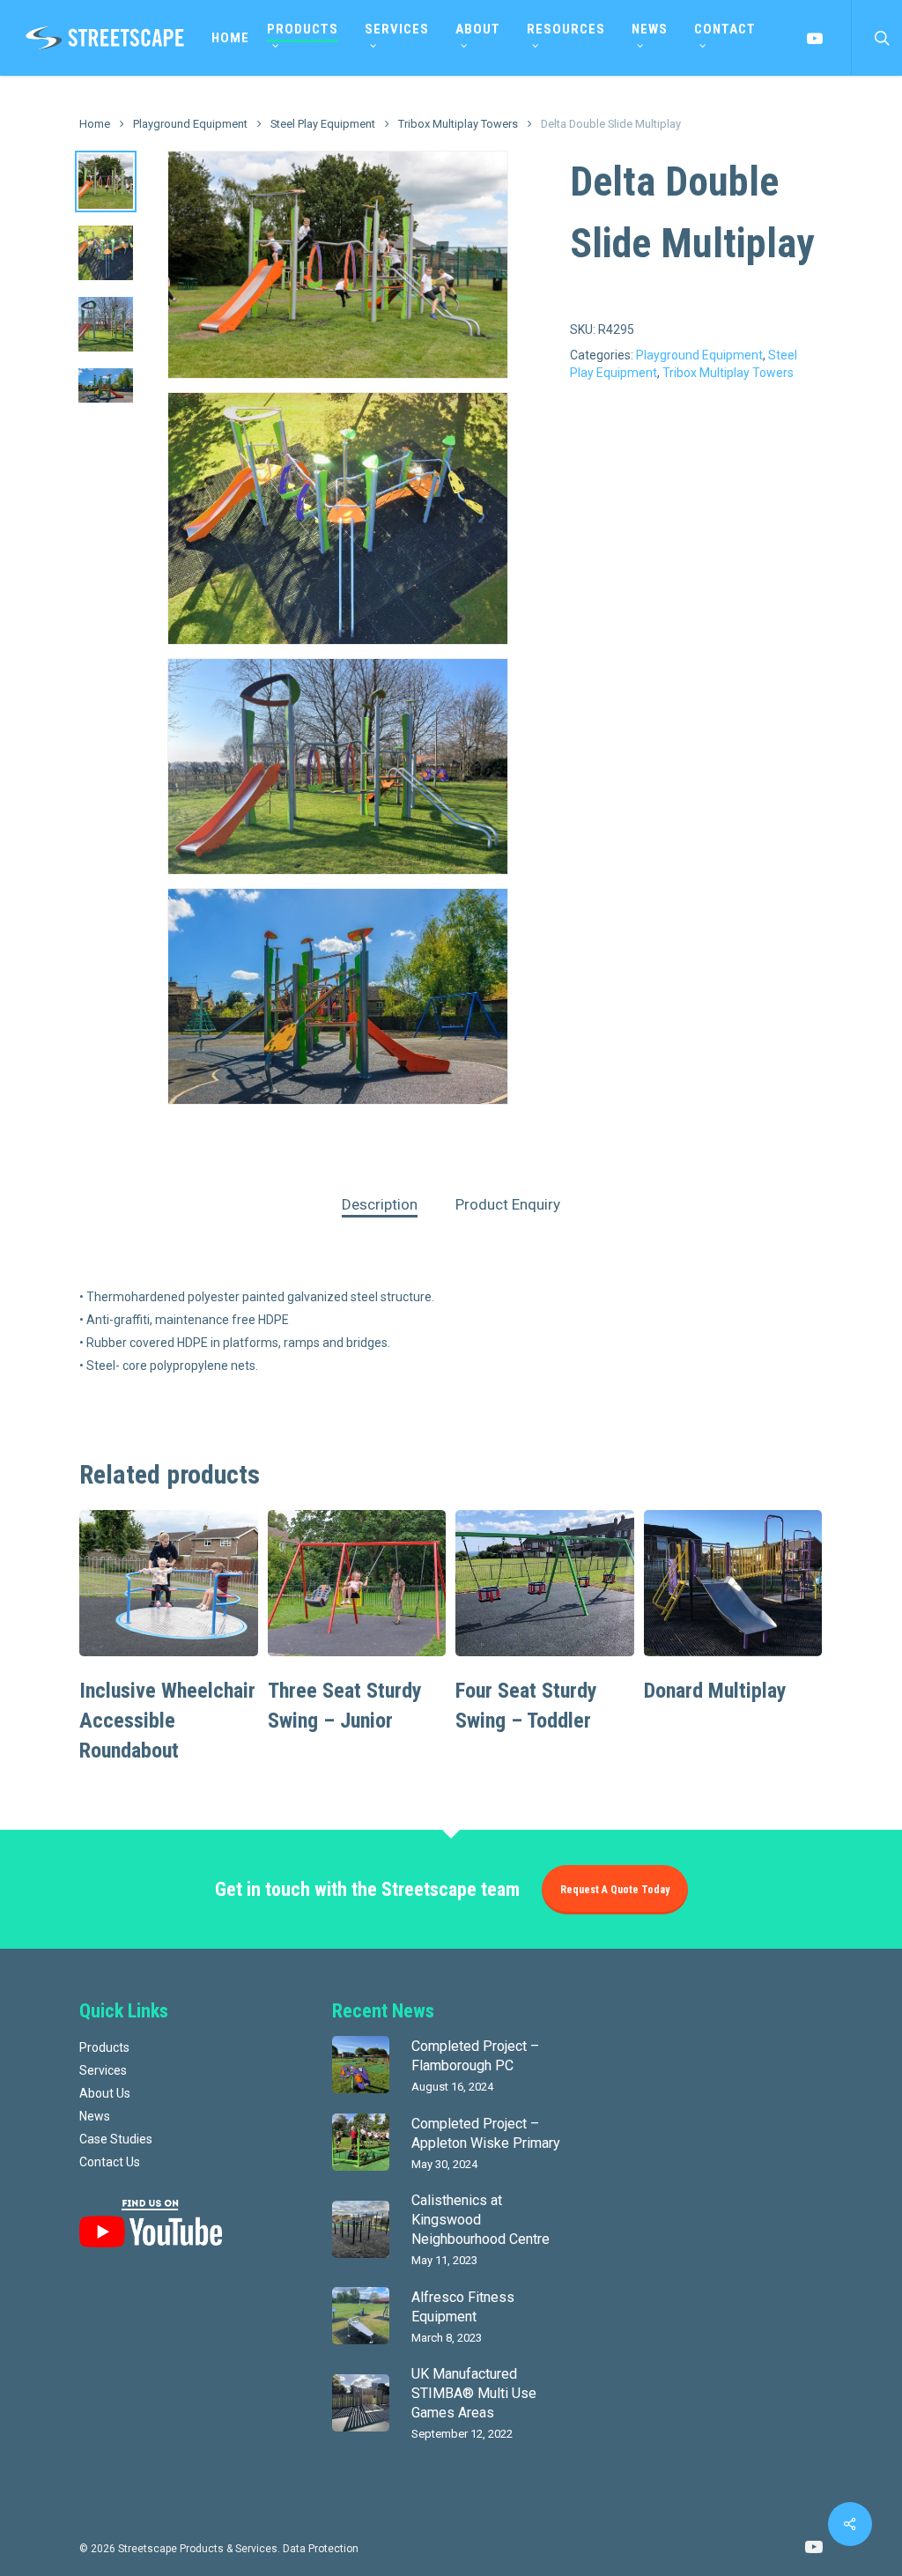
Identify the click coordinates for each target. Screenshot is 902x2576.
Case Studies (116, 2139)
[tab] (380, 1205)
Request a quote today (615, 1890)
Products (104, 2047)
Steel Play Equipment (323, 124)
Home (95, 124)
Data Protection (321, 2549)
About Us (105, 2093)
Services (103, 2070)
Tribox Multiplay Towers (458, 124)
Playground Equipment (190, 124)
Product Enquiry (508, 1204)
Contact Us (110, 2162)
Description (380, 1204)
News (95, 2116)
